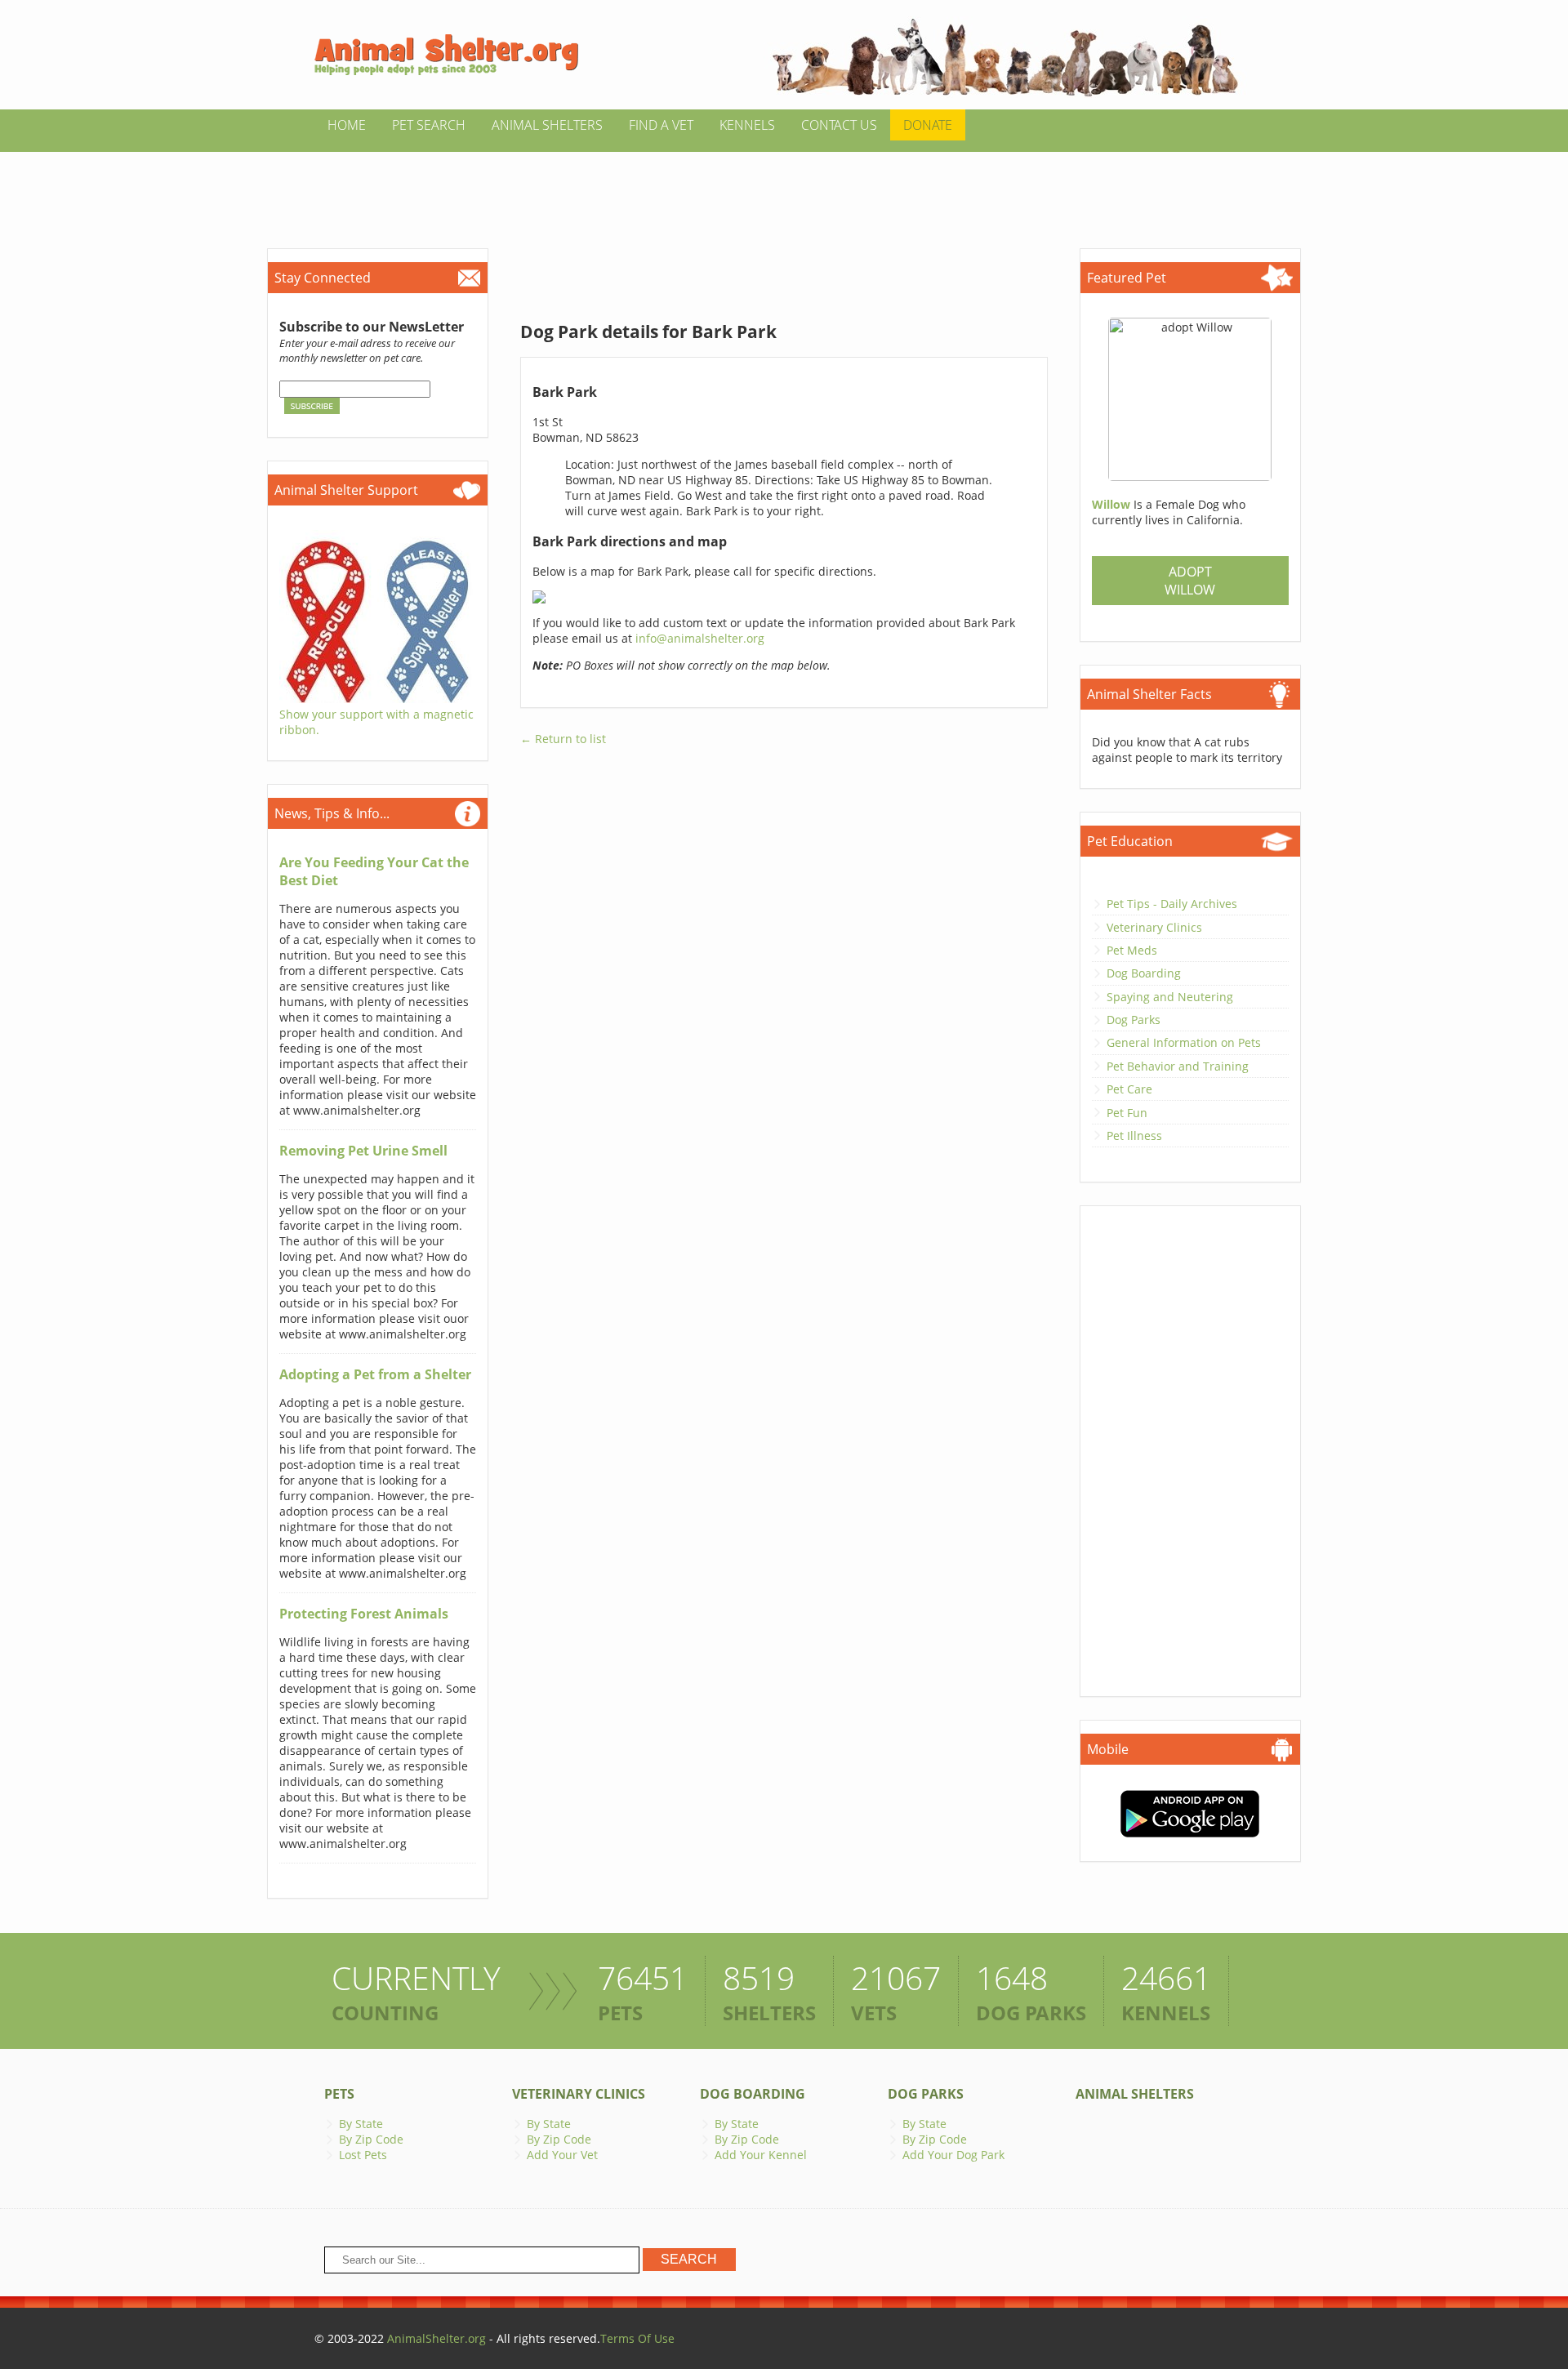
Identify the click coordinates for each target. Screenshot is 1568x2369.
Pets (339, 2094)
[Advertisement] (784, 189)
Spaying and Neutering (1170, 997)
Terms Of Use (637, 2338)
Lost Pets (363, 2155)
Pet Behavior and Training (1178, 1066)
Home (347, 125)
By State (361, 2124)
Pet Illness (1134, 1136)
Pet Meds (1132, 950)
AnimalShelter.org (437, 2338)
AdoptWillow (1190, 581)
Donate (928, 125)
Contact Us (839, 125)
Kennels (747, 125)
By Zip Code (371, 2139)
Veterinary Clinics (1154, 927)
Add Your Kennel (761, 2155)
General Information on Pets (1184, 1042)
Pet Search (429, 125)
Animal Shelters (547, 125)
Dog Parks (1134, 1020)
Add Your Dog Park (953, 2155)
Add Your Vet (562, 2155)
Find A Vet (661, 125)
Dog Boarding (1144, 973)
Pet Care (1129, 1089)
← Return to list (563, 739)
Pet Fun (1127, 1113)
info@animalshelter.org (700, 638)
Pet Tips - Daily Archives (1172, 904)
